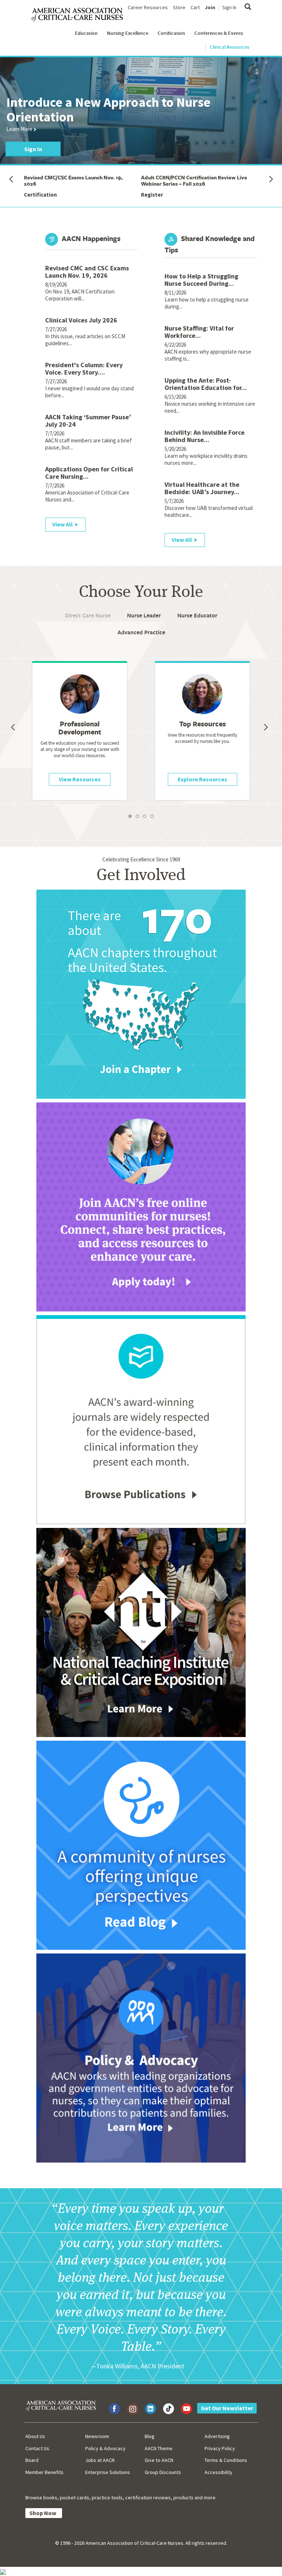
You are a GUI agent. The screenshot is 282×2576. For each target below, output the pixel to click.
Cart (195, 7)
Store (179, 7)
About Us (35, 2436)
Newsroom (97, 2436)
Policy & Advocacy (105, 2448)
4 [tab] (157, 822)
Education (86, 33)
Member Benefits (44, 2472)
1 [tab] (135, 822)
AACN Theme (159, 2448)
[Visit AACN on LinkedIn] (151, 2409)
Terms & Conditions (226, 2460)
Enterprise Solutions (108, 2472)
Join (210, 7)
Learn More (19, 129)
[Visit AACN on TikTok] (169, 2409)
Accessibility (218, 2472)
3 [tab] (150, 822)
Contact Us (37, 2448)
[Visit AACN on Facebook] (115, 2409)
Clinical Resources (229, 47)
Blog (150, 2436)
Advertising (217, 2436)
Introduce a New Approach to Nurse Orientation (108, 110)
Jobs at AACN (100, 2460)
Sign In (229, 7)
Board (32, 2460)
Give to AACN (159, 2460)
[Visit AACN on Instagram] (133, 2409)
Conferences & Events (219, 33)
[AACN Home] (80, 15)
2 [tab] (142, 822)
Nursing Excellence (128, 33)
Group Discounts (163, 2472)
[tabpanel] (202, 731)
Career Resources (148, 7)
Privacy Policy (220, 2448)
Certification (171, 33)
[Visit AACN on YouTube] (187, 2409)
